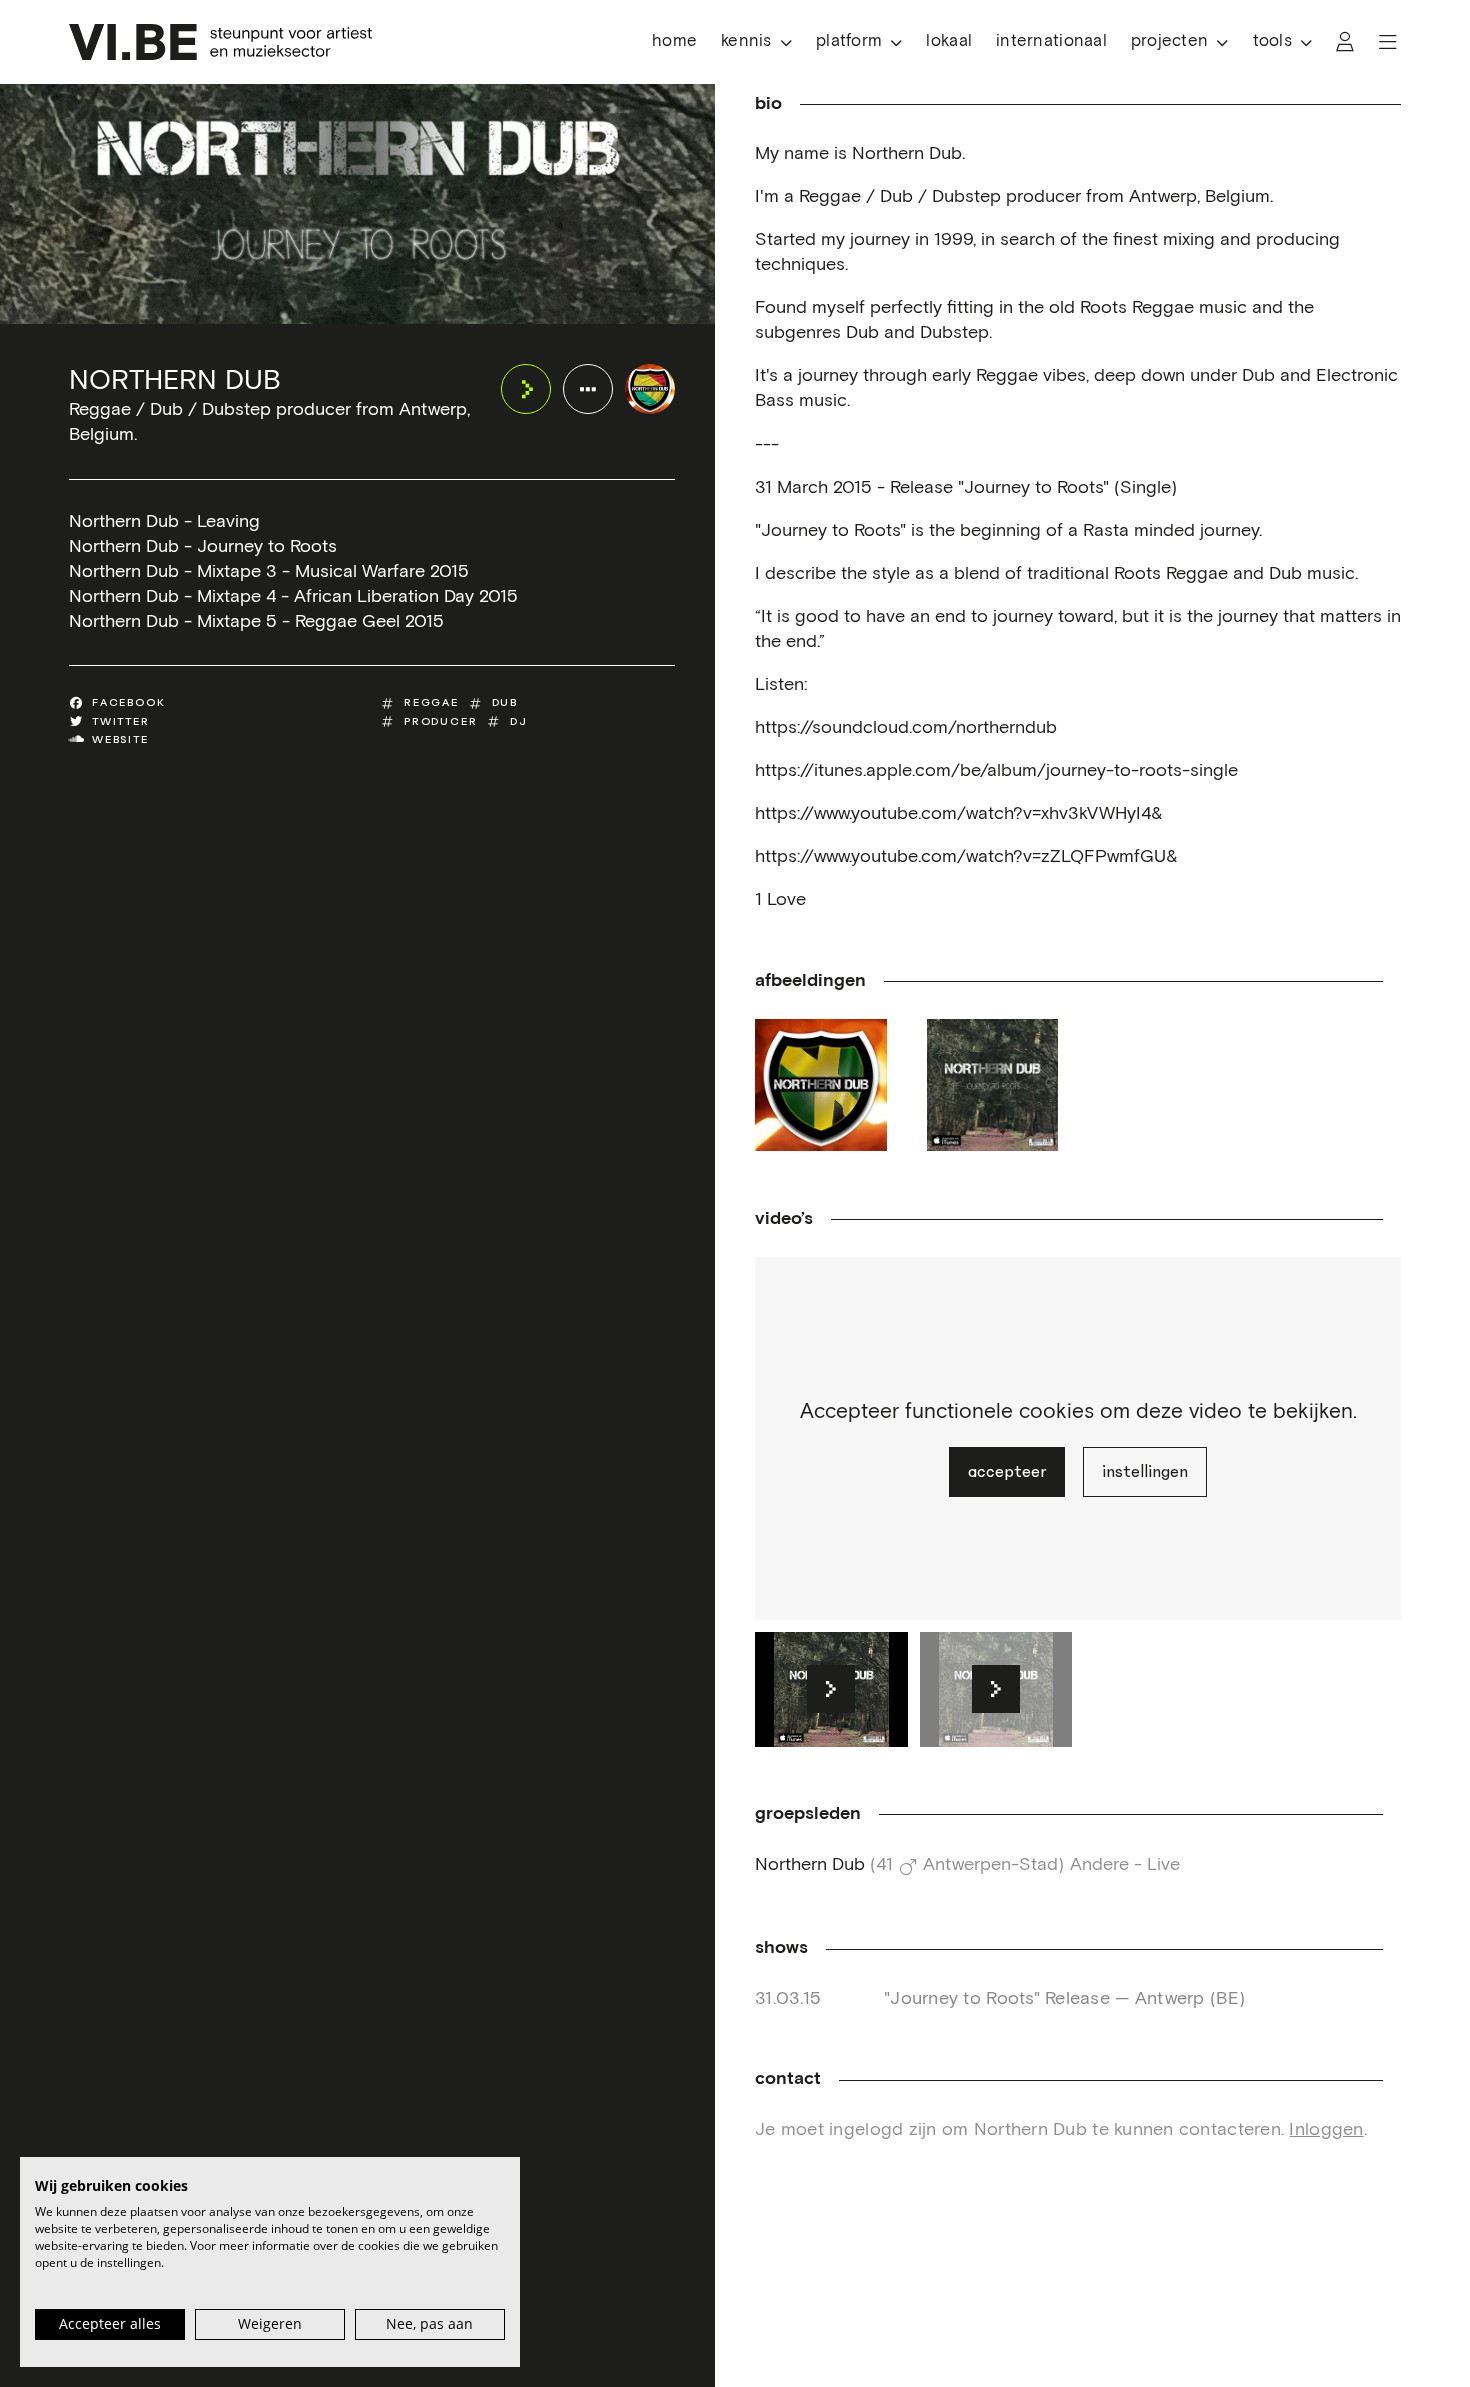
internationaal (1051, 41)
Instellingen (1145, 1472)
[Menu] (1388, 42)
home (674, 41)
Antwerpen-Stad (990, 1865)
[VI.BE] (220, 42)
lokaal (949, 41)
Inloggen (1326, 2130)
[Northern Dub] (650, 389)
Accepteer (1007, 1472)
